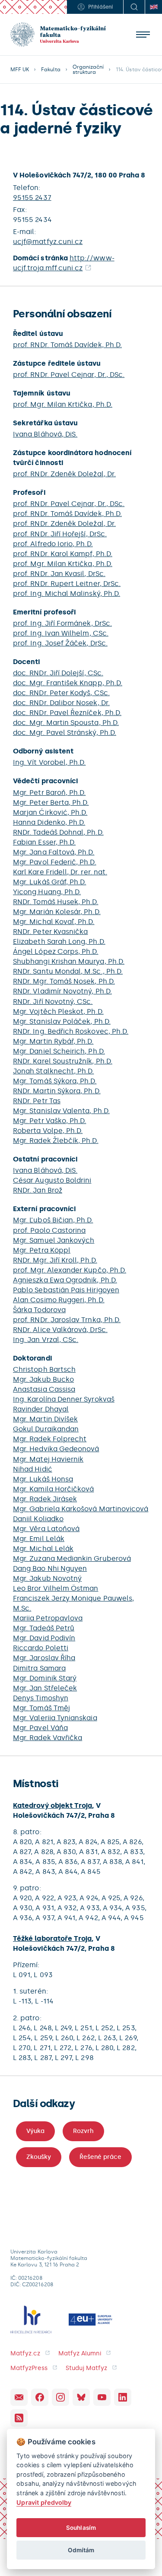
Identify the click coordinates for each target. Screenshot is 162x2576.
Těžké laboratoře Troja (52, 1938)
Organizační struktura (88, 70)
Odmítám (81, 2550)
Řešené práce (100, 2157)
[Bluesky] (81, 2397)
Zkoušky (39, 2157)
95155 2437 (32, 198)
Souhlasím (81, 2528)
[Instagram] (60, 2397)
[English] (153, 7)
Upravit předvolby (44, 2502)
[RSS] (19, 2418)
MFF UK (20, 70)
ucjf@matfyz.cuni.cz (48, 242)
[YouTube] (102, 2397)
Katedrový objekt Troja (52, 1805)
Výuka (35, 2131)
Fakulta (51, 70)
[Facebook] (40, 2397)
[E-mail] (19, 2397)
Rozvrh (83, 2131)
